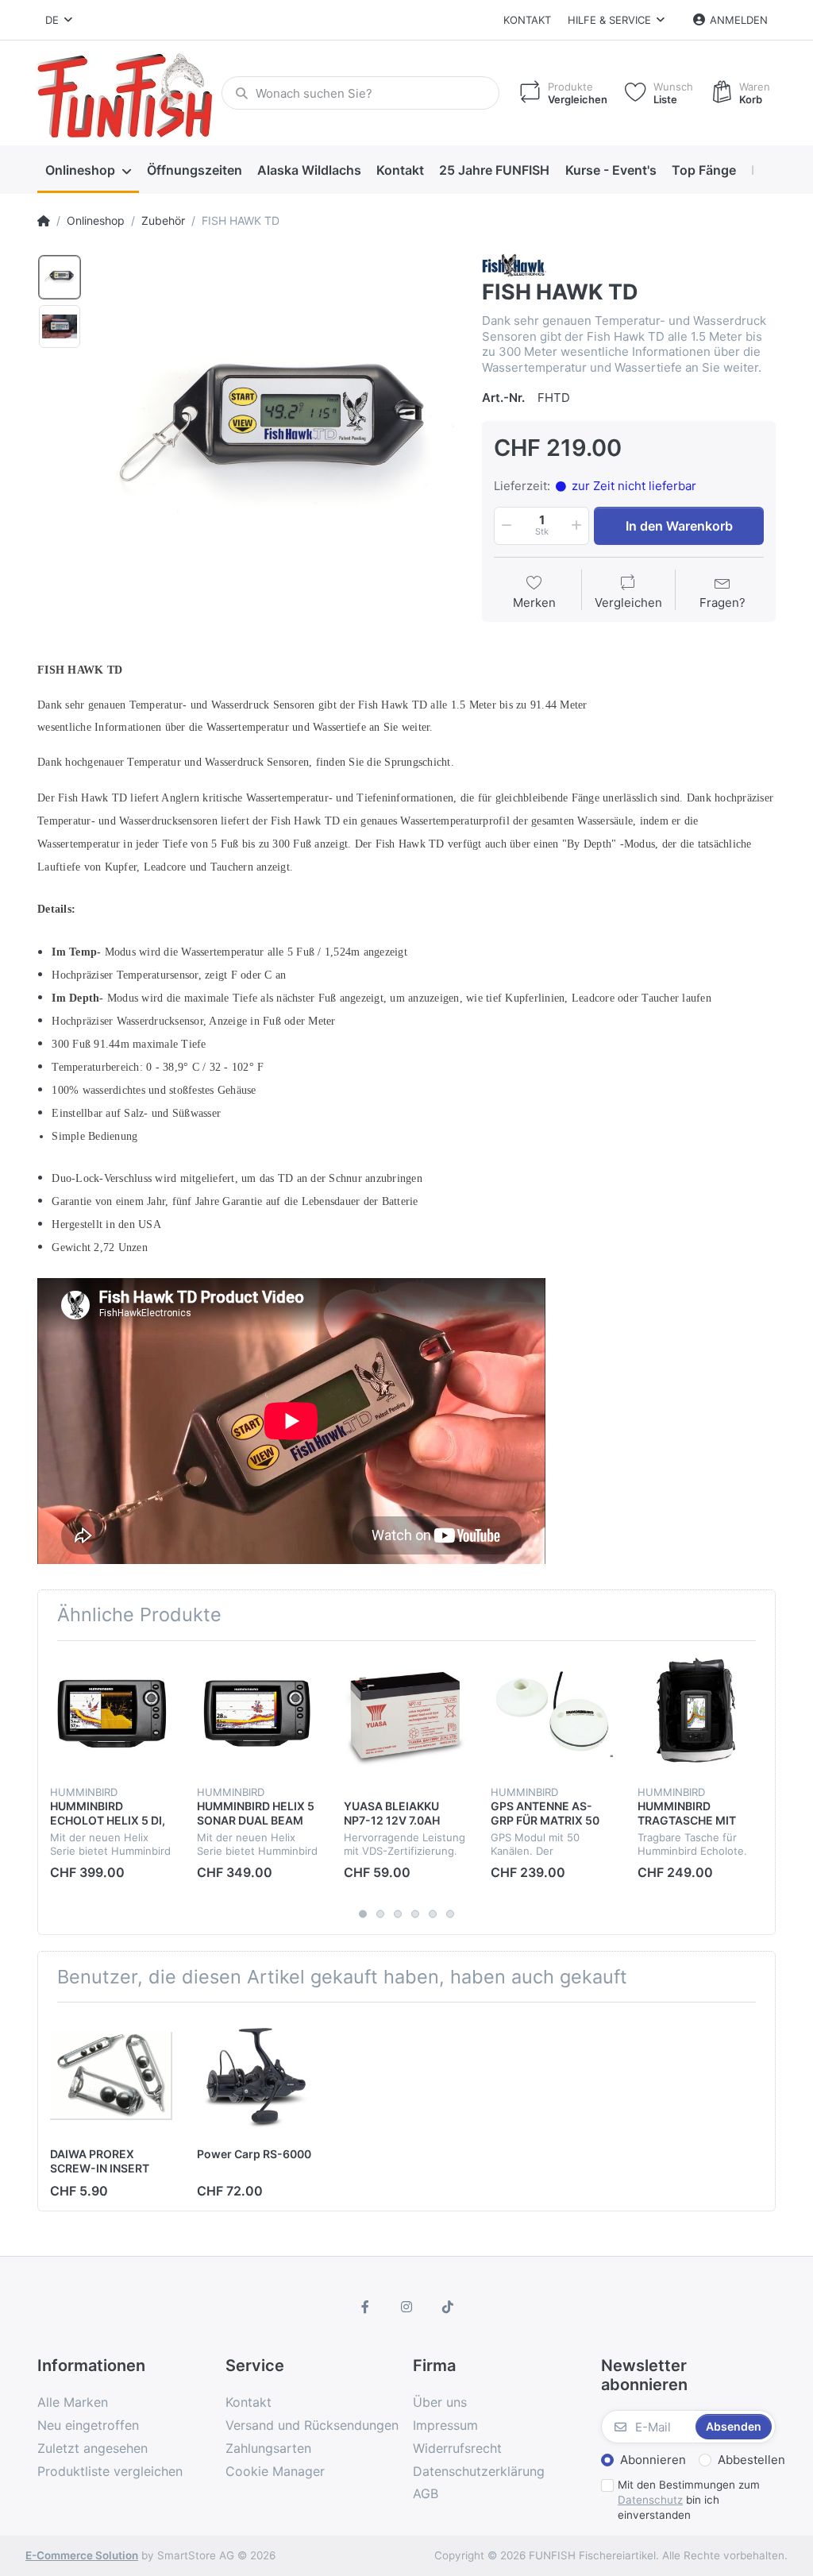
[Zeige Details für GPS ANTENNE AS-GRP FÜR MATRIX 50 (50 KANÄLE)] (552, 1714)
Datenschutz (650, 2500)
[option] (276, 434)
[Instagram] (406, 2307)
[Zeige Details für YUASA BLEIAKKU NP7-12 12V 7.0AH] (405, 1714)
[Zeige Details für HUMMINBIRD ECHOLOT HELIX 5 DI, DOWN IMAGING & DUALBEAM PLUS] (111, 1714)
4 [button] (415, 1914)
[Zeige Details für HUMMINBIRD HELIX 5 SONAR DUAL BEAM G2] (258, 1714)
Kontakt (527, 20)
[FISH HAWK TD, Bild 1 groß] (60, 277)
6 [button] (450, 1914)
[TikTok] (448, 2307)
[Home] (44, 221)
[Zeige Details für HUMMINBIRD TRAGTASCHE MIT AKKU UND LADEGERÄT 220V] (699, 1714)
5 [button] (433, 1914)
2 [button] (380, 1914)
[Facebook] (366, 2307)
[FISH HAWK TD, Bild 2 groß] (60, 326)
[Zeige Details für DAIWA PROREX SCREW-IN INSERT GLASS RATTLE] (111, 2076)
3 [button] (398, 1914)
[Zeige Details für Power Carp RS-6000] (258, 2076)
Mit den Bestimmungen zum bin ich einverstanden (689, 2500)
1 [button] (363, 1914)
